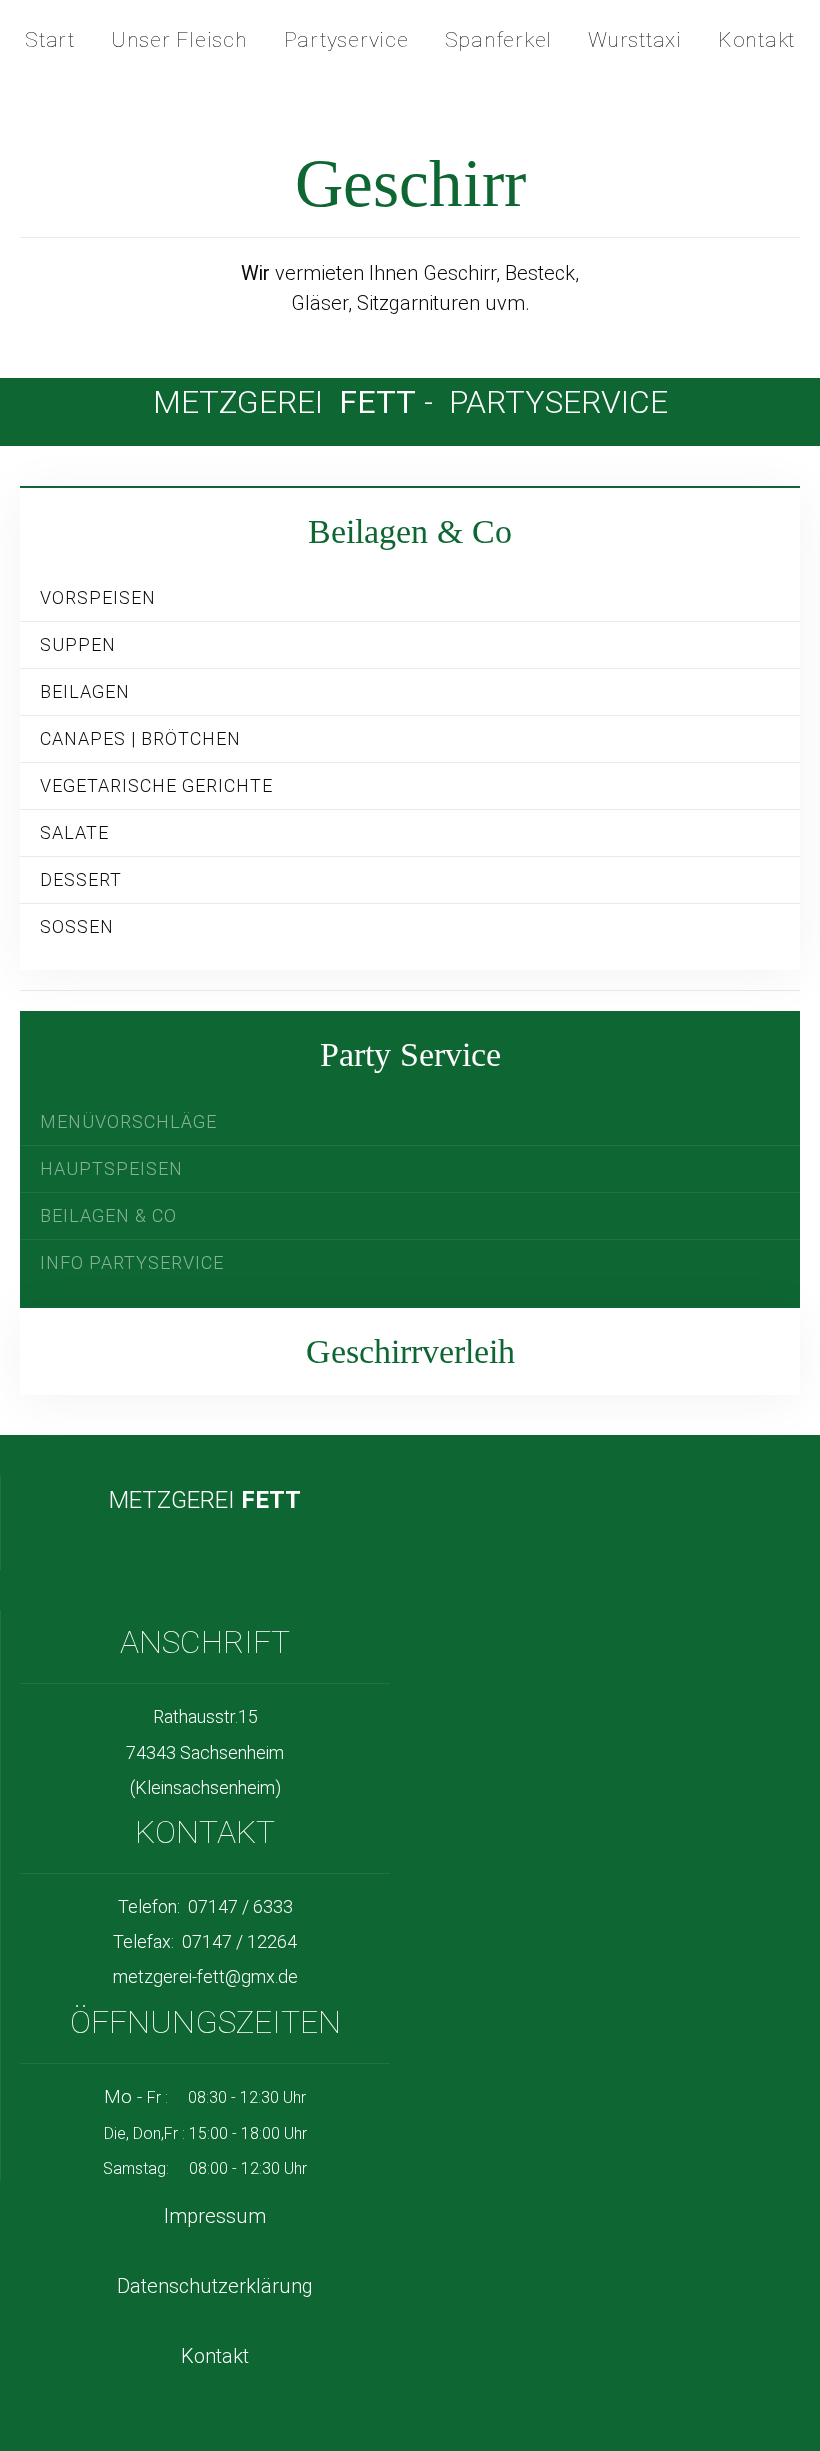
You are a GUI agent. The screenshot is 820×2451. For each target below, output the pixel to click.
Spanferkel (499, 40)
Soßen (77, 926)
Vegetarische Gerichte (156, 785)
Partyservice (346, 40)
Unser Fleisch (179, 40)
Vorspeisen (98, 597)
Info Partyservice (132, 1262)
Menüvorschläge (128, 1121)
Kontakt (756, 40)
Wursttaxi (635, 40)
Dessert (81, 879)
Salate (74, 832)
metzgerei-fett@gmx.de (205, 1976)
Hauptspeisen (111, 1168)
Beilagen (85, 691)
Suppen (78, 644)
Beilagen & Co (108, 1215)
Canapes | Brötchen (140, 738)
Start (50, 40)
